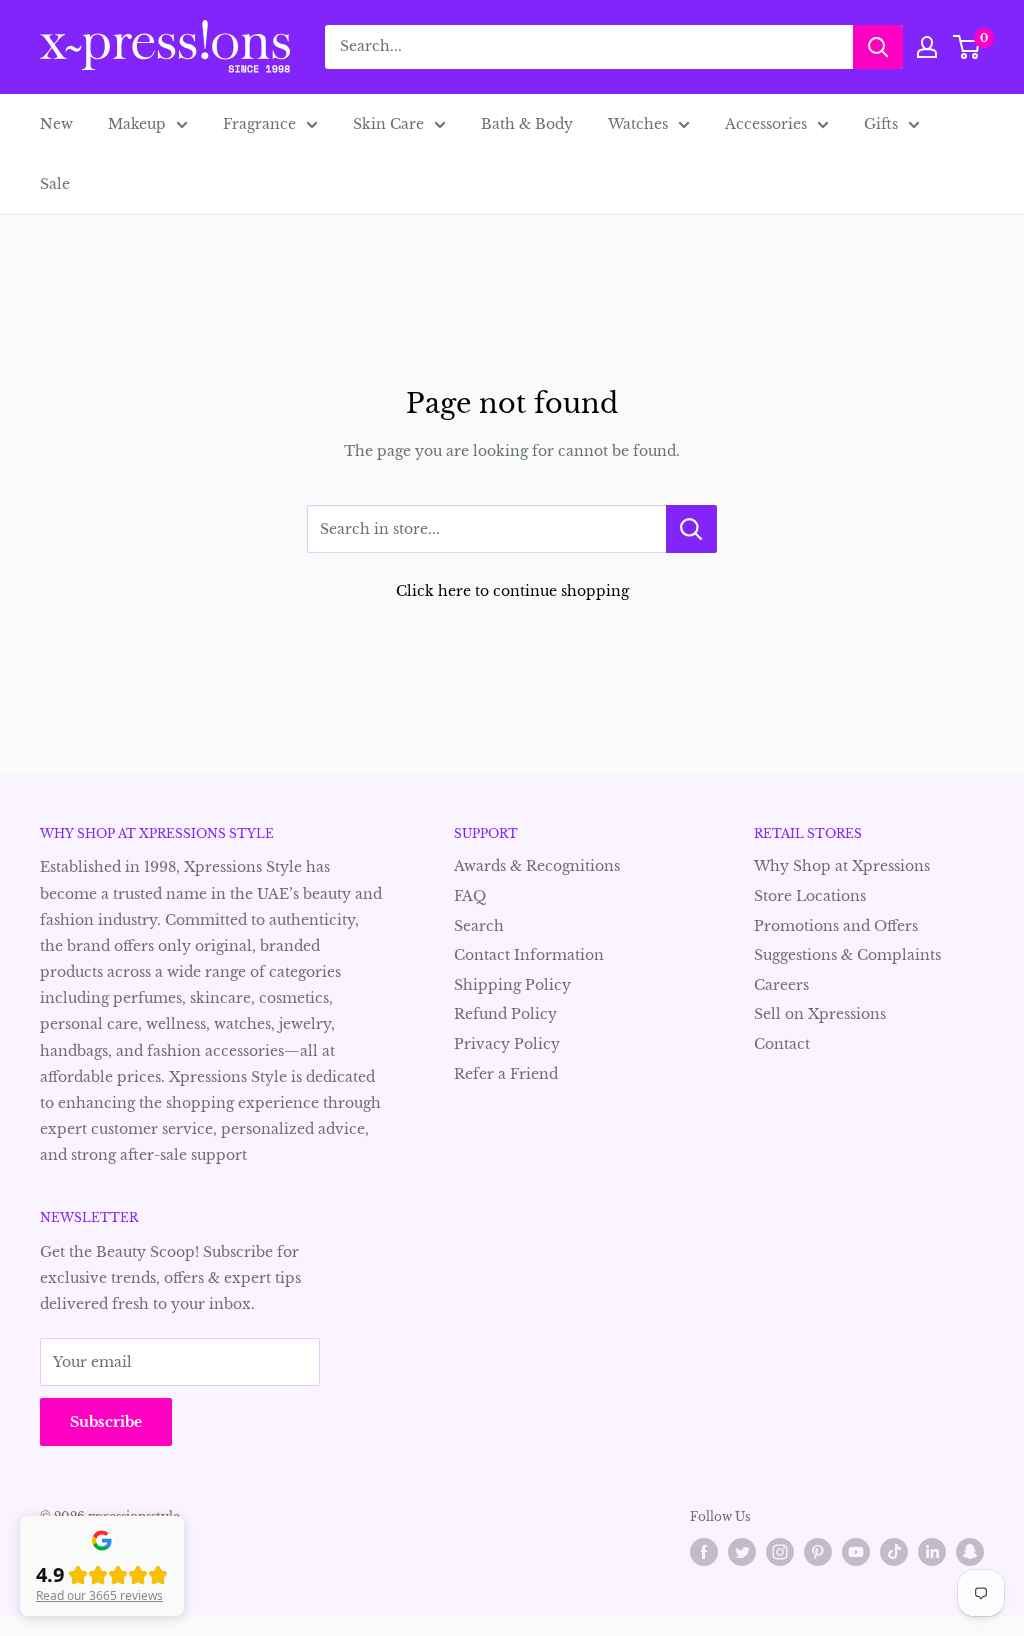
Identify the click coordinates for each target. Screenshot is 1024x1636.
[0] (967, 47)
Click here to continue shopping (512, 591)
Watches (638, 124)
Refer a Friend (506, 1074)
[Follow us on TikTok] (894, 1552)
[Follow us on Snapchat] (970, 1552)
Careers (781, 985)
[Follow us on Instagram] (780, 1552)
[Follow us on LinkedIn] (932, 1552)
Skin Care (388, 124)
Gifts (881, 124)
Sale (55, 184)
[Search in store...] (691, 529)
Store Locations (810, 896)
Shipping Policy (512, 985)
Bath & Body (527, 124)
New (56, 124)
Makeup (137, 124)
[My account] (927, 47)
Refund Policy (505, 1014)
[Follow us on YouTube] (856, 1552)
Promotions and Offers (836, 926)
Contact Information (529, 955)
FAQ (470, 896)
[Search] (878, 47)
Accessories (766, 124)
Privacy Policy (507, 1044)
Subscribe (106, 1422)
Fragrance (259, 124)
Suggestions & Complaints (847, 955)
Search (479, 926)
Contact (782, 1044)
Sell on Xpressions (820, 1014)
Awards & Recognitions (537, 866)
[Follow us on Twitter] (742, 1552)
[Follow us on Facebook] (704, 1552)
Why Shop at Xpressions (842, 866)
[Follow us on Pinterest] (818, 1552)
